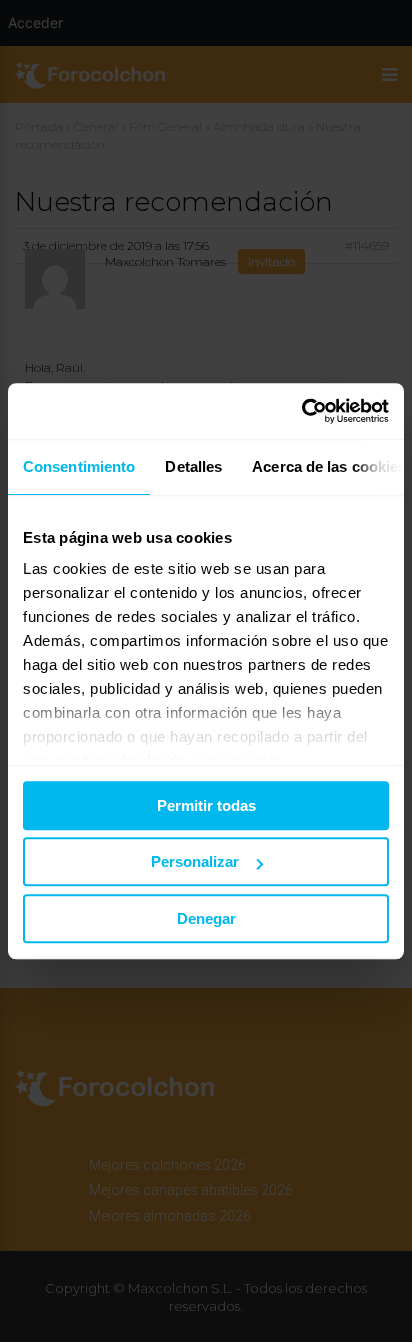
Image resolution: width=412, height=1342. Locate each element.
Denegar (206, 918)
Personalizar (195, 861)
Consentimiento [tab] (79, 466)
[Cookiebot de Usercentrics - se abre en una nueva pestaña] (301, 411)
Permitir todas (206, 805)
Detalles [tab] (193, 466)
